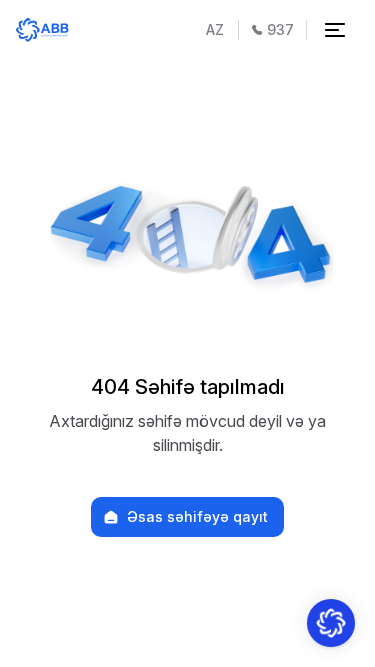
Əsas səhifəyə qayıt (197, 517)
